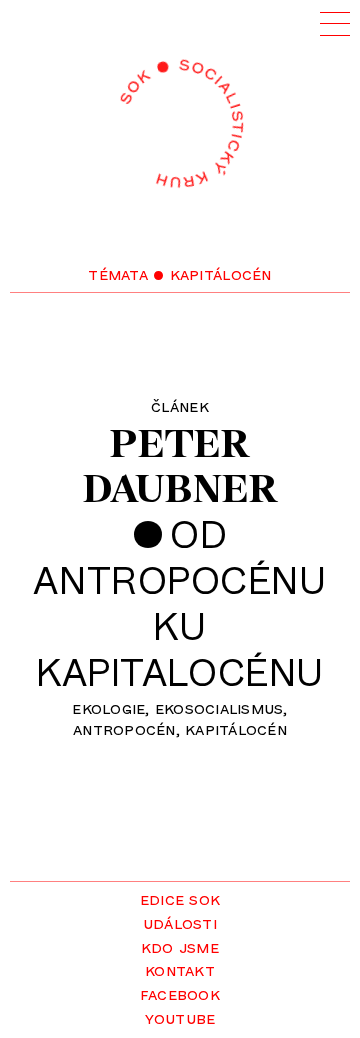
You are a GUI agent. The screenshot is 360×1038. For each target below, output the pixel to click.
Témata (118, 273)
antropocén (124, 728)
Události (180, 922)
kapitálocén (236, 728)
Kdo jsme (180, 946)
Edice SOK (180, 898)
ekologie (108, 707)
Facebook (180, 993)
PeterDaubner (180, 465)
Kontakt (180, 969)
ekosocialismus (219, 707)
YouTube (180, 1017)
